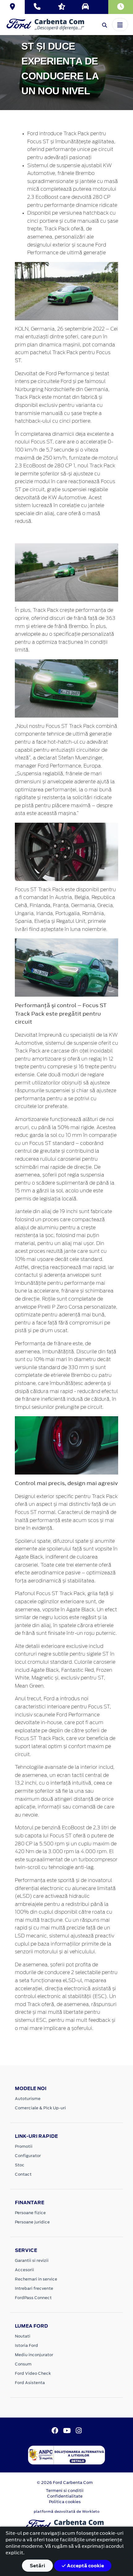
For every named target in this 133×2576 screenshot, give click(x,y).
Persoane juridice (32, 2222)
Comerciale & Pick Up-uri (40, 2108)
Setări (37, 2566)
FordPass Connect (33, 2298)
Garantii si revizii (32, 2260)
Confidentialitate (65, 2496)
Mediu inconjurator (34, 2355)
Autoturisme (28, 2099)
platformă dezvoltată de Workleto (67, 2511)
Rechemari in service (36, 2279)
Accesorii (24, 2270)
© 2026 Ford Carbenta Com (65, 2483)
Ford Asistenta (30, 2383)
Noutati (23, 2336)
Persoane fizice (30, 2213)
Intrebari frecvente (34, 2288)
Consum (23, 2364)
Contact (23, 2174)
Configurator (28, 2156)
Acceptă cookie (85, 2566)
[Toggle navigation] (120, 24)
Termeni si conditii (65, 2491)
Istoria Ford (26, 2345)
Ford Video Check (33, 2373)
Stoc (20, 2165)
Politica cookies (65, 2502)
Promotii (24, 2146)
